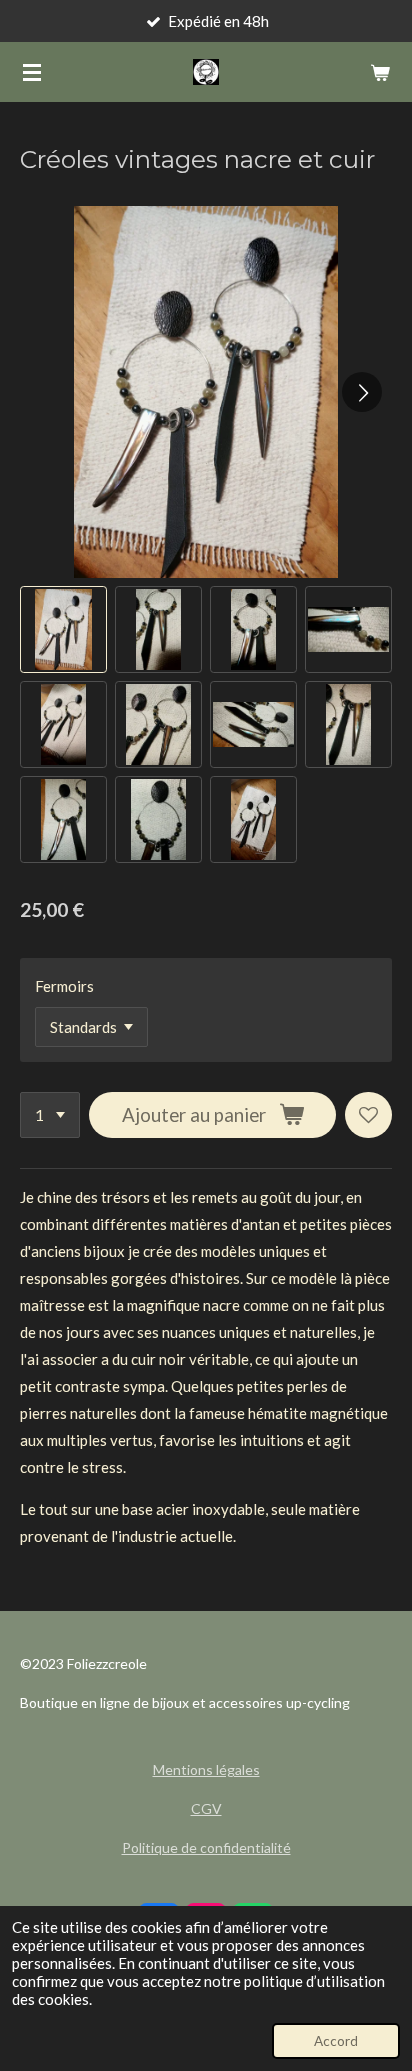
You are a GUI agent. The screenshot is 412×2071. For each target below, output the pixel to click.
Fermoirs (64, 986)
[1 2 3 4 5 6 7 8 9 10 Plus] (50, 1115)
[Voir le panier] (380, 72)
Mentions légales (206, 1769)
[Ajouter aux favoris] (368, 1115)
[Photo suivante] (362, 392)
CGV (206, 1808)
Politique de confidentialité (206, 1847)
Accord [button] (336, 2041)
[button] (63, 629)
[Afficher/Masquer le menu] (32, 72)
